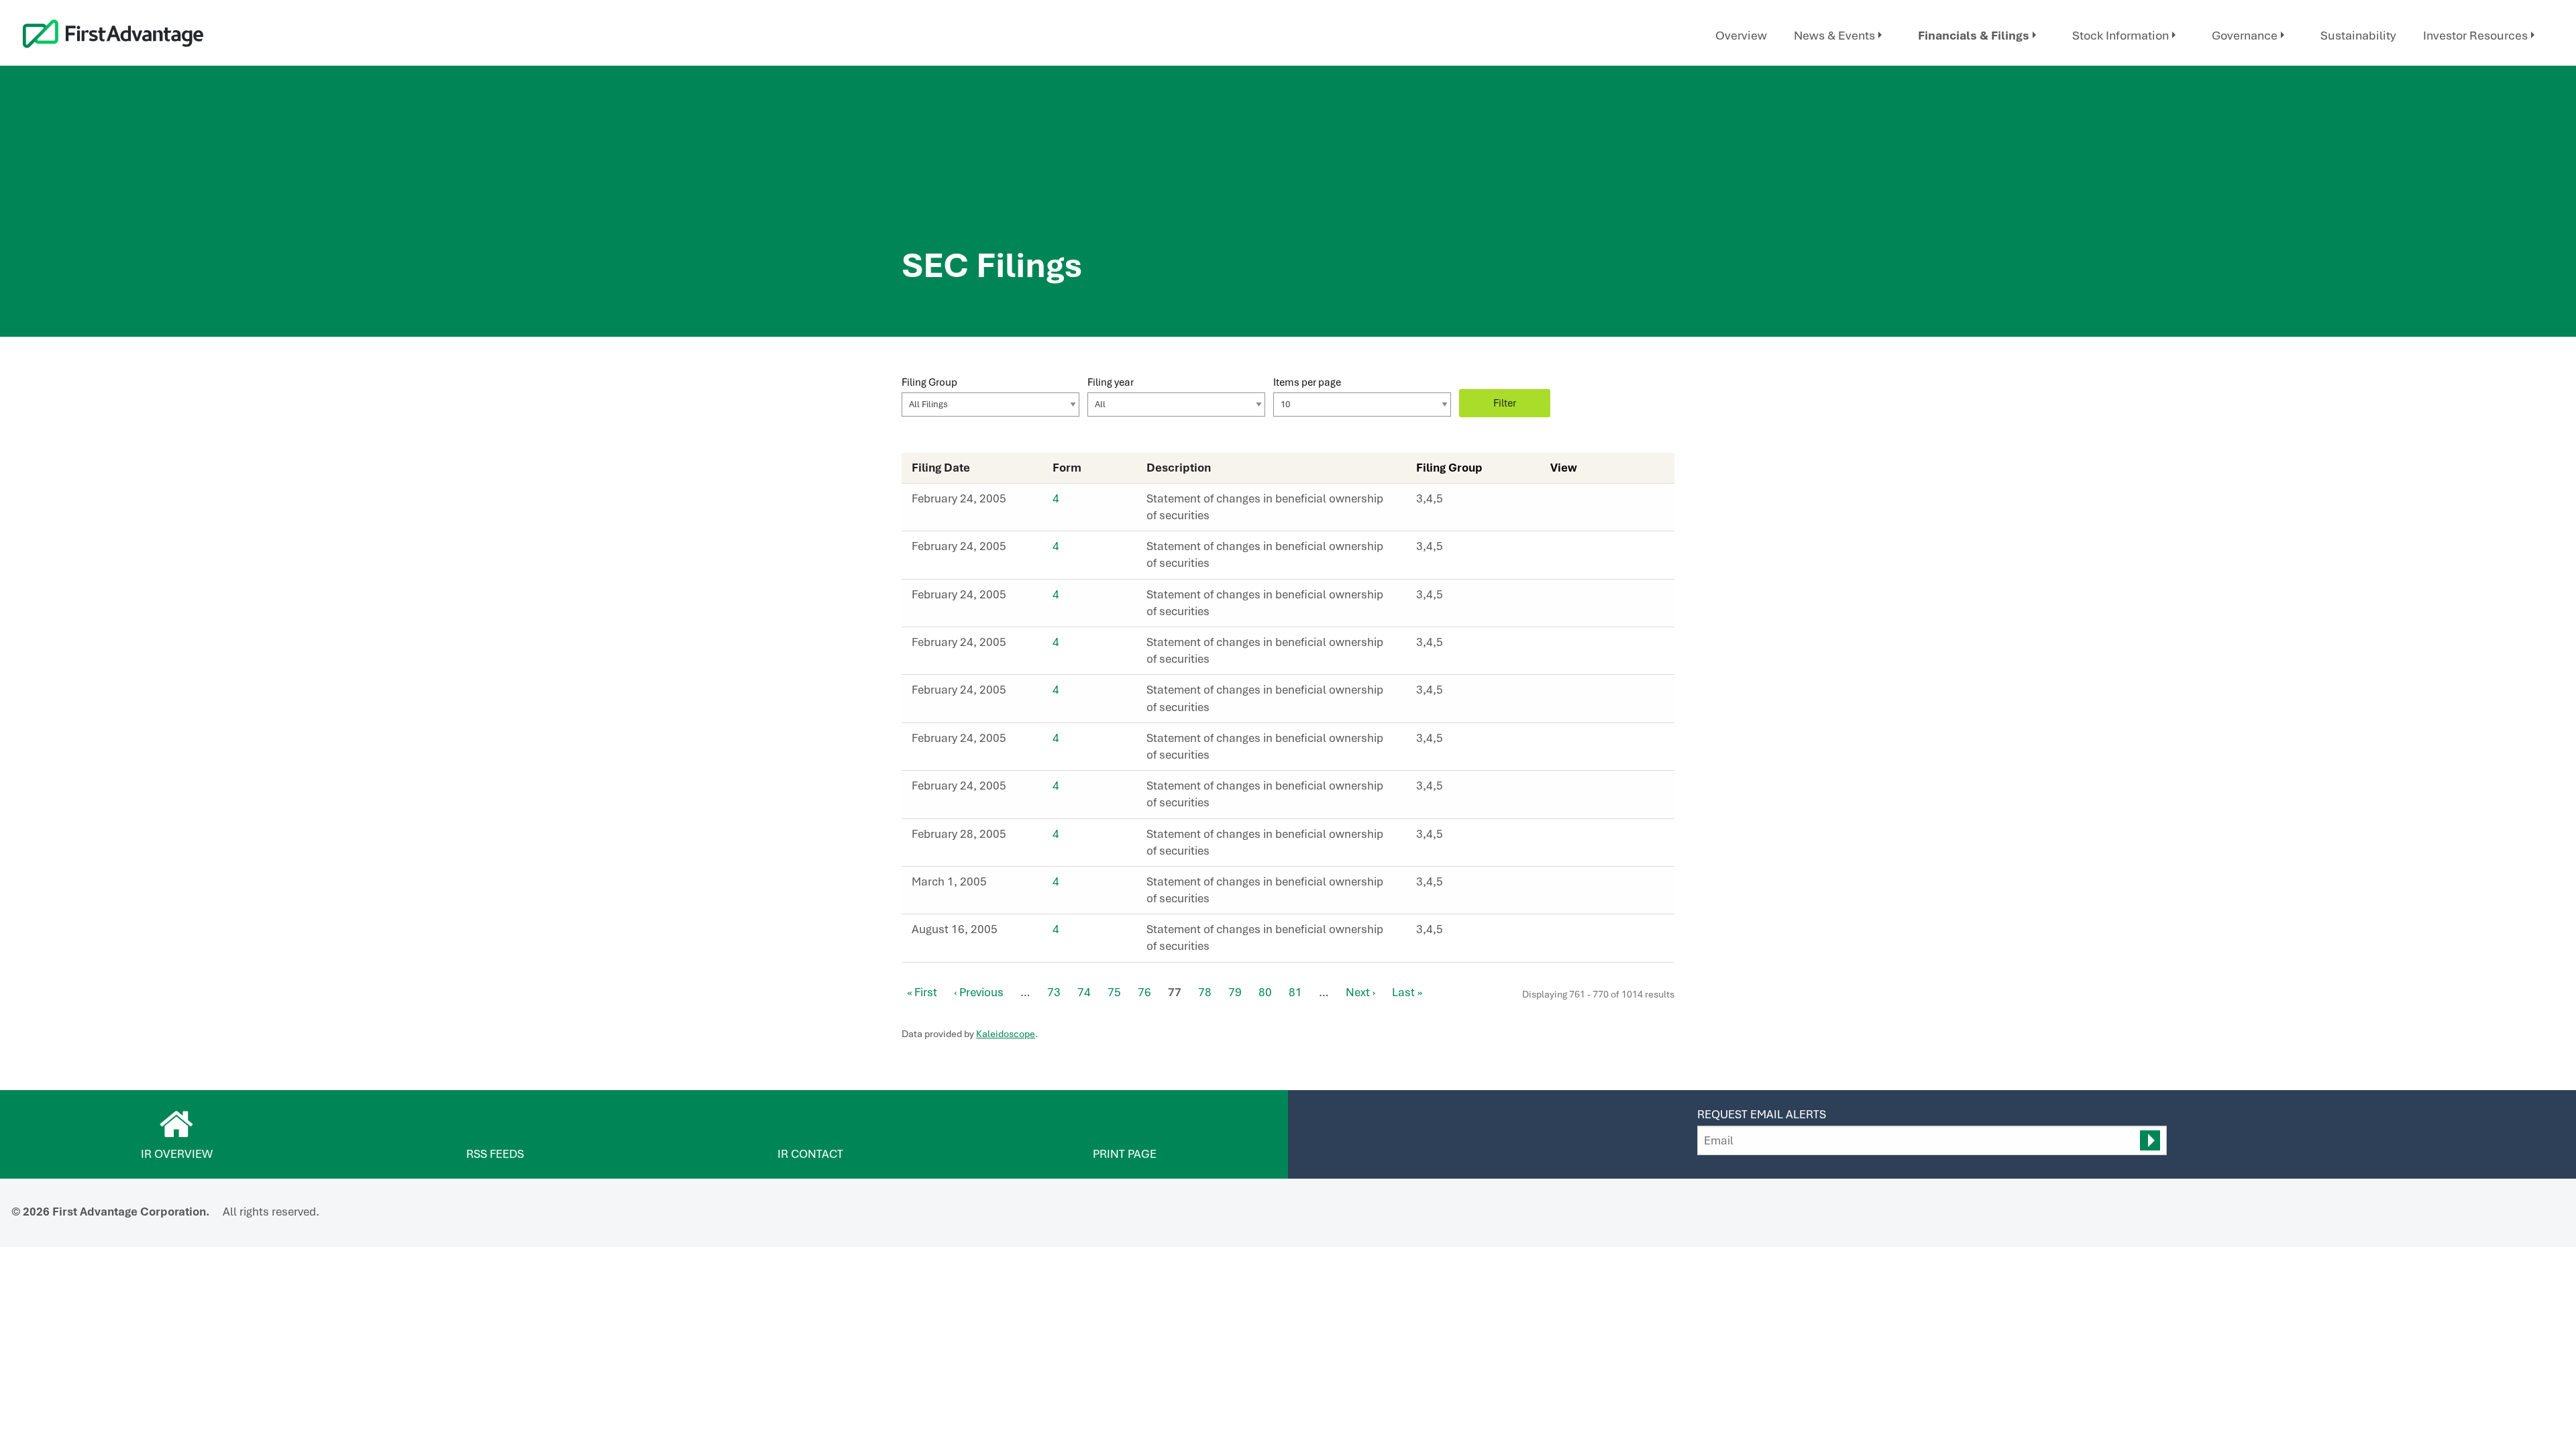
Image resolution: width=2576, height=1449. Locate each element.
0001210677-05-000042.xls (1602, 933)
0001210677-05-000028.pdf (1572, 646)
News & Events (1834, 35)
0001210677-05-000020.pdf (1572, 502)
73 (1054, 992)
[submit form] (2150, 1140)
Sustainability (2358, 35)
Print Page (1125, 1154)
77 (1175, 992)
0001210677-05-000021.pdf (1572, 550)
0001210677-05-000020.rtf (1587, 502)
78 (1205, 992)
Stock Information (2121, 35)
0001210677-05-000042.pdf (1572, 933)
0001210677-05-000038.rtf (1587, 885)
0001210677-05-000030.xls (1602, 742)
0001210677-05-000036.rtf (1587, 838)
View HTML (1558, 502)
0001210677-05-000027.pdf (1572, 598)
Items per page (1307, 382)
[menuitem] (1741, 36)
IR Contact (810, 1154)
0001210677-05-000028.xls (1602, 646)
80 (1265, 992)
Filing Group (929, 382)
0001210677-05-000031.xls (1602, 790)
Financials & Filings (1974, 35)
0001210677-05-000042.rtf (1587, 933)
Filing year (1111, 382)
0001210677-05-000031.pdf (1572, 790)
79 (1235, 992)
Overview (1741, 35)
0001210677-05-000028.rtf (1587, 646)
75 (1114, 992)
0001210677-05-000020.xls (1602, 502)
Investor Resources (2475, 35)
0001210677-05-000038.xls (1602, 885)
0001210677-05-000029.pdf (1572, 694)
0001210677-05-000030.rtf (1587, 742)
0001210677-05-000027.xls (1602, 598)
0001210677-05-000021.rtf (1587, 550)
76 (1144, 992)
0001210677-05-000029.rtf (1587, 694)
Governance (2245, 35)
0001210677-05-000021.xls (1602, 550)
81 (1295, 992)
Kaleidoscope (1006, 1034)
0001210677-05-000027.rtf (1587, 598)
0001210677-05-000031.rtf (1587, 790)
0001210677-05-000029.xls (1602, 694)
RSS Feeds (495, 1154)
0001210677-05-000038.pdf (1572, 885)
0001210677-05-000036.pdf (1572, 838)
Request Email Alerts (1762, 1114)
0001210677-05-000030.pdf (1572, 742)
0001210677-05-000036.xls (1602, 838)
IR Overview (177, 1154)
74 (1084, 992)
